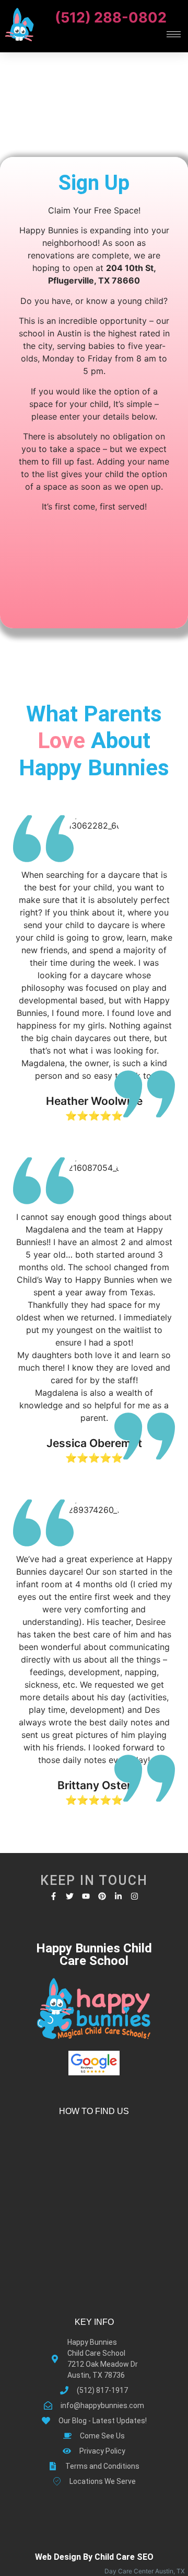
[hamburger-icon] (174, 34)
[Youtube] (86, 1896)
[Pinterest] (102, 1896)
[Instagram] (134, 1896)
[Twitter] (70, 1896)
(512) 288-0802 (111, 18)
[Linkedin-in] (118, 1896)
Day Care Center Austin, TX (146, 2571)
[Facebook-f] (54, 1896)
